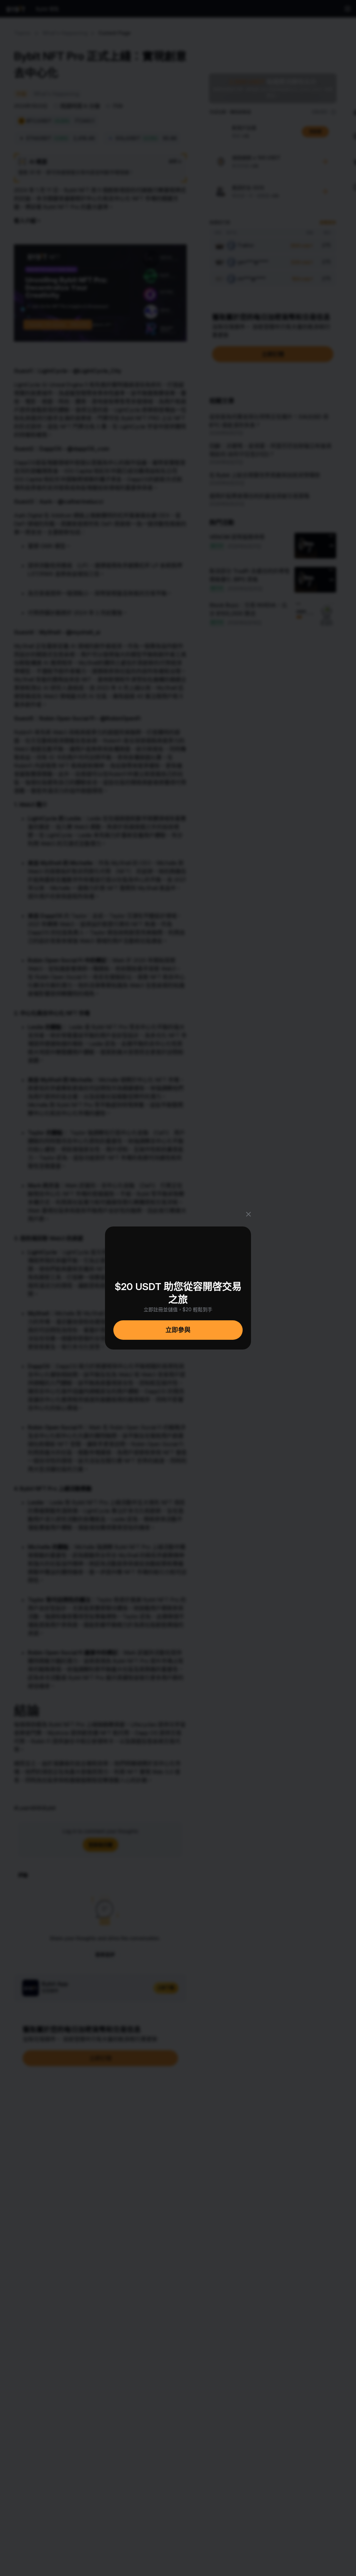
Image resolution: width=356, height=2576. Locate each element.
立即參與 (178, 1330)
